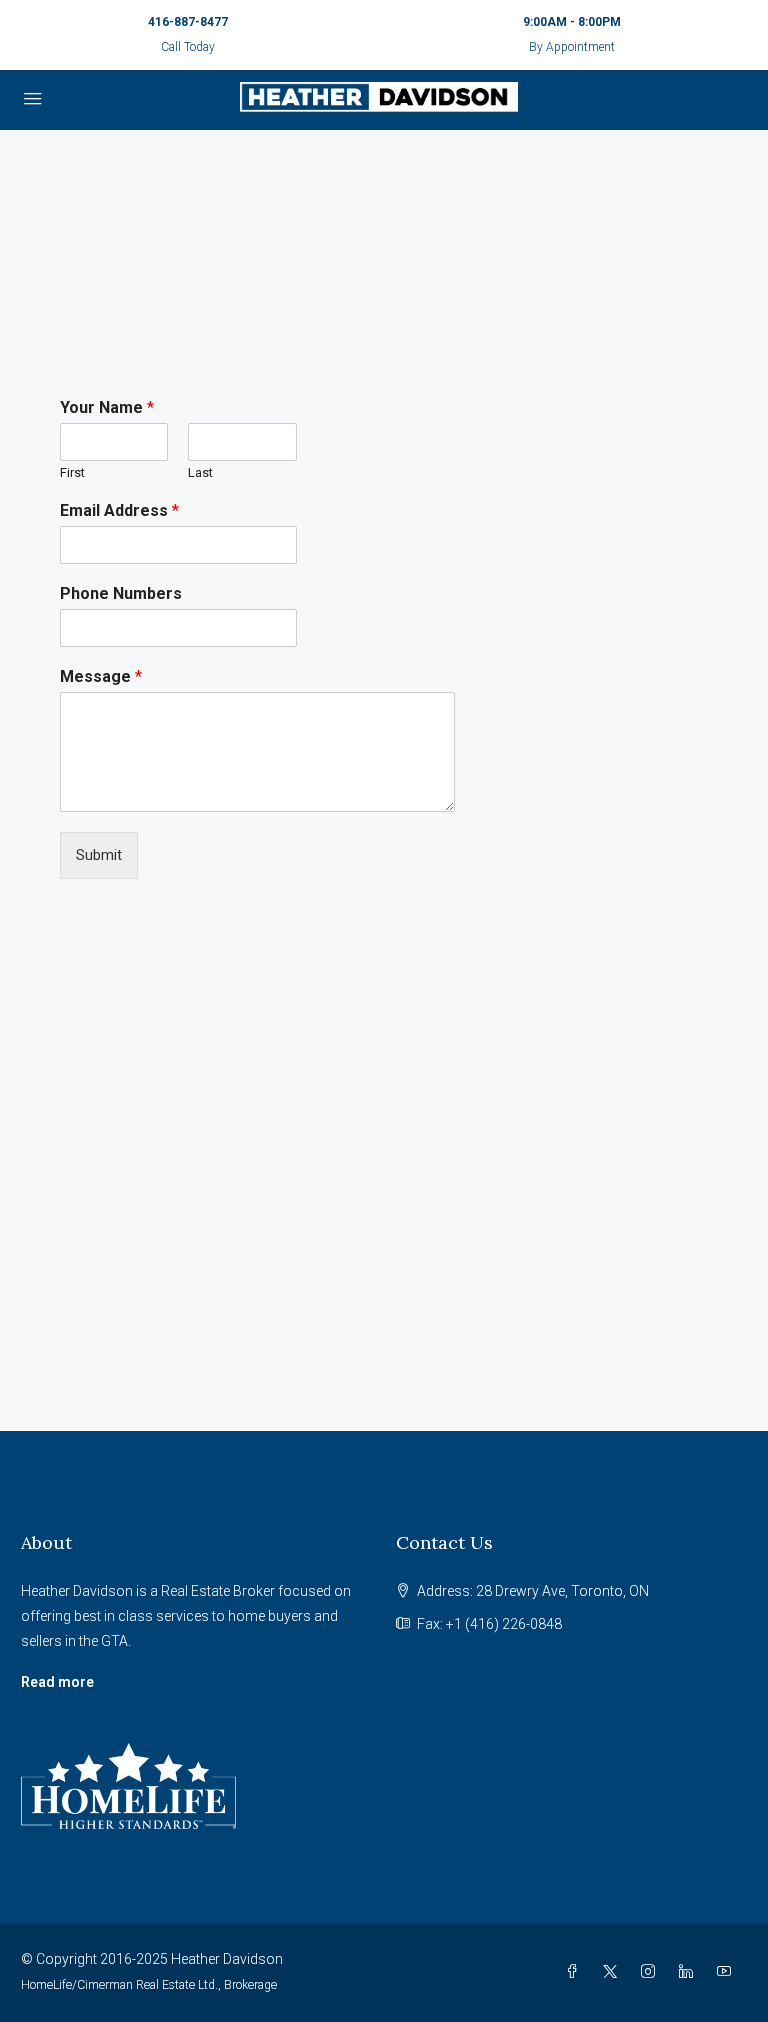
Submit (99, 855)
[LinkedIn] (690, 1972)
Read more (57, 1682)
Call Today (188, 47)
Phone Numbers (121, 593)
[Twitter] (614, 1972)
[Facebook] (576, 1972)
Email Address (119, 510)
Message (101, 676)
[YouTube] (728, 1972)
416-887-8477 (188, 22)
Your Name (107, 407)
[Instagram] (652, 1972)
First (72, 472)
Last (200, 472)
